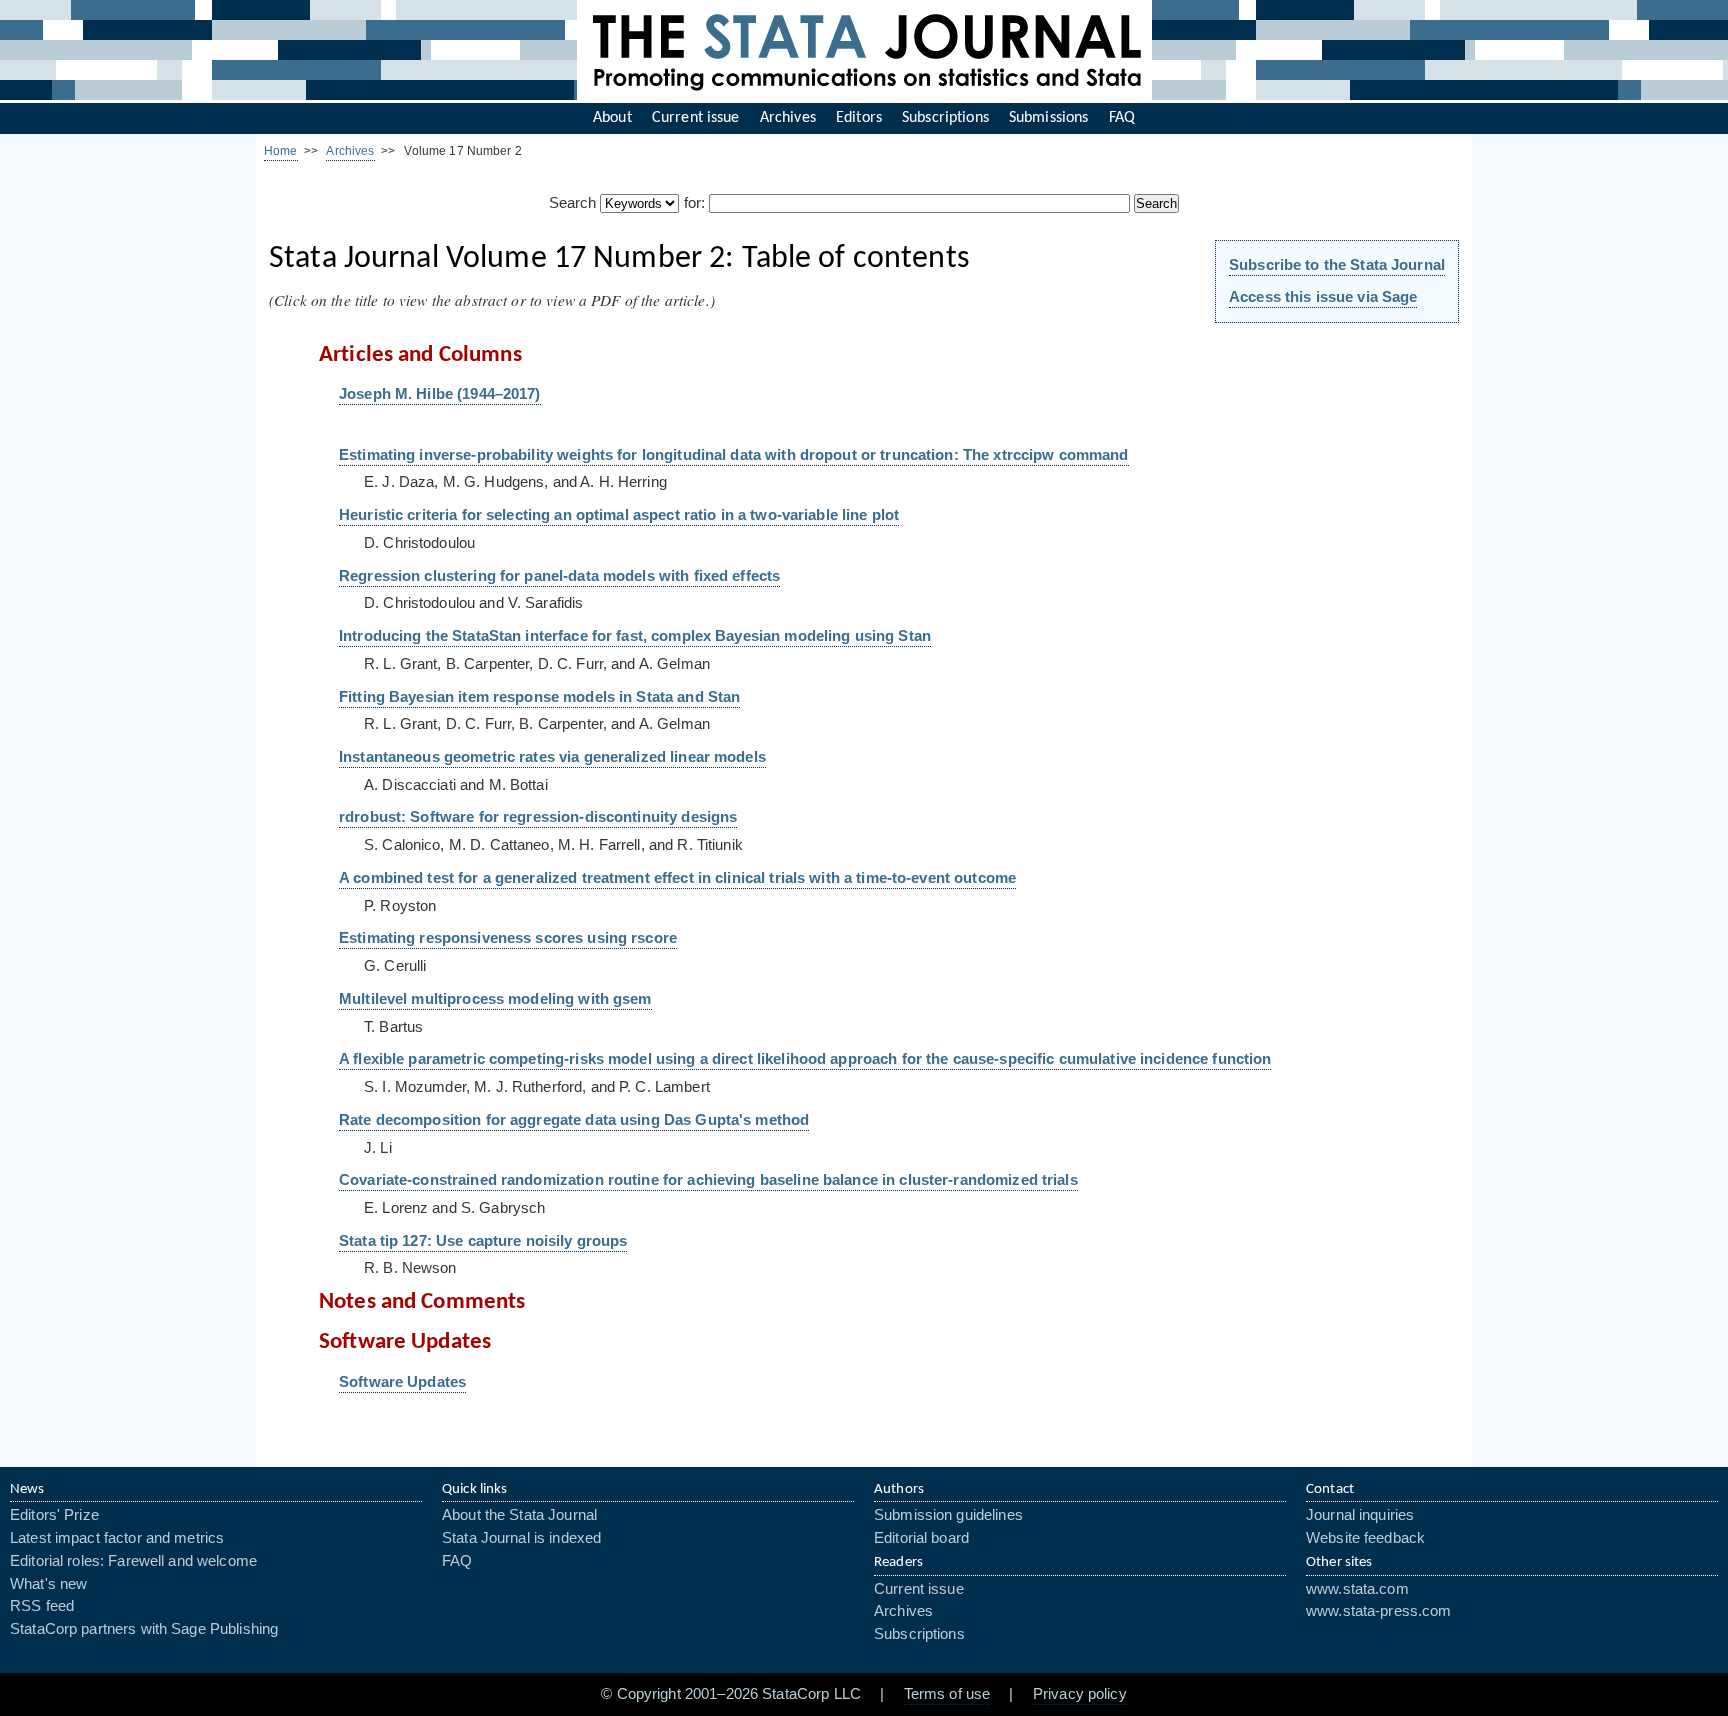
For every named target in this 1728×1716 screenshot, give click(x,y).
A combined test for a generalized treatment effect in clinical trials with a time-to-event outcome (677, 878)
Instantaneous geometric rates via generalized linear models (552, 757)
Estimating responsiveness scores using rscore (508, 938)
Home (281, 151)
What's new (48, 1584)
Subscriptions (945, 118)
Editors (859, 118)
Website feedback (1365, 1538)
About (612, 118)
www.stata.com (1357, 1589)
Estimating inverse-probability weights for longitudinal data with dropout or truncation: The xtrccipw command (734, 455)
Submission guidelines (948, 1515)
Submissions (1048, 118)
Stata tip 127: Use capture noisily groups (483, 1241)
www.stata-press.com (1379, 1611)
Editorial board (921, 1538)
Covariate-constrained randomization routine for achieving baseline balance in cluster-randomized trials (708, 1180)
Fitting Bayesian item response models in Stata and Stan (539, 697)
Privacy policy (1080, 1694)
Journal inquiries (1360, 1515)
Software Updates (402, 1382)
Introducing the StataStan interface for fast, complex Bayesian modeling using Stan (635, 636)
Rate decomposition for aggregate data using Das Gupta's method (574, 1120)
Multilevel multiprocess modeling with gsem (495, 999)
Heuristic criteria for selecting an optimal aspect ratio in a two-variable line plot (619, 515)
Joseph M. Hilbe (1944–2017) (440, 394)
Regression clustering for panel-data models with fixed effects (559, 576)
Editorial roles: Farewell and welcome (133, 1561)
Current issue (696, 118)
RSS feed (42, 1606)
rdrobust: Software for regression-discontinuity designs (538, 817)
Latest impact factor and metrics (117, 1538)
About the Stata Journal (519, 1515)
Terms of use (947, 1694)
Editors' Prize (54, 1515)
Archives (788, 118)
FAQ (1122, 118)
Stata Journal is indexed (521, 1538)
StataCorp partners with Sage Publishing (144, 1629)
